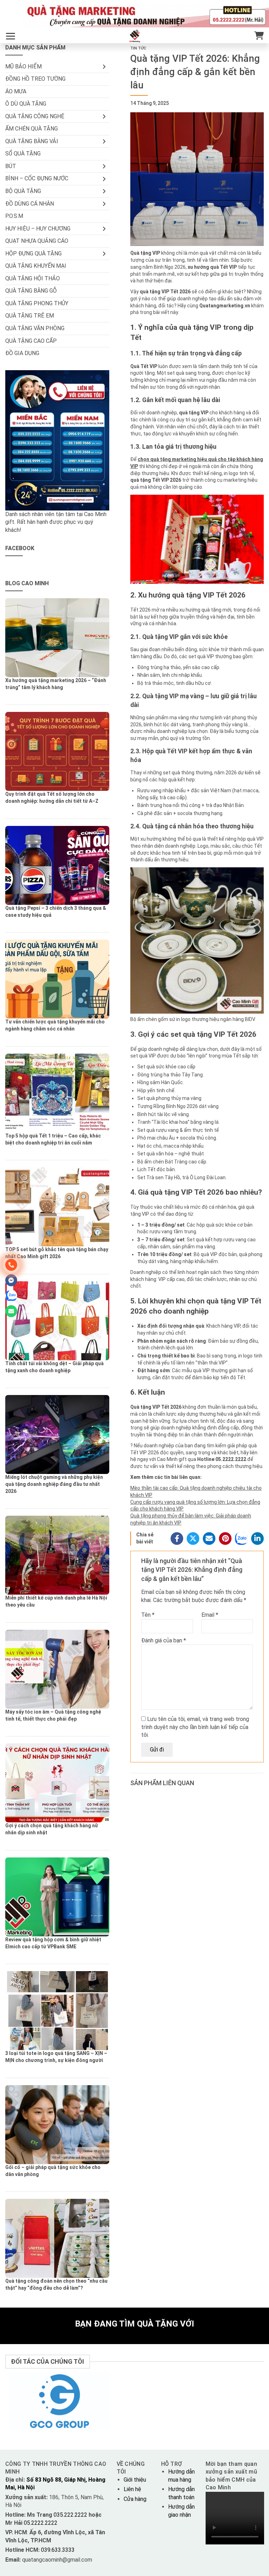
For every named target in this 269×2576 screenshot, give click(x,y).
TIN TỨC (138, 48)
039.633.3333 (58, 2550)
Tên (148, 1615)
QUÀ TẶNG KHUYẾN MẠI (36, 266)
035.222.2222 (71, 2515)
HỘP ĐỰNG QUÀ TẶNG (33, 253)
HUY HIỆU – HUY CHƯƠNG (38, 229)
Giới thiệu (135, 2480)
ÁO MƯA (16, 91)
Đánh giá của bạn (164, 1640)
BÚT (11, 166)
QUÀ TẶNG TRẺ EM (30, 316)
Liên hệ (132, 2489)
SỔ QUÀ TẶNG (23, 154)
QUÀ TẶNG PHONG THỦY (37, 303)
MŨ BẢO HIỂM (23, 66)
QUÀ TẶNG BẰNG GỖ (31, 291)
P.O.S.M (14, 216)
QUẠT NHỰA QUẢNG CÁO (37, 241)
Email (210, 1615)
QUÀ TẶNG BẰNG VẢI (32, 141)
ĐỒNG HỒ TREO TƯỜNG (35, 79)
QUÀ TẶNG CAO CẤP (31, 341)
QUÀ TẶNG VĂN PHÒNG (35, 328)
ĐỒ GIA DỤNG (22, 353)
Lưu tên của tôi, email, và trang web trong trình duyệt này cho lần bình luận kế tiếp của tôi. (195, 1727)
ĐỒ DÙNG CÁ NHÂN (30, 204)
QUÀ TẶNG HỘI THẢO (33, 278)
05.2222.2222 (40, 2523)
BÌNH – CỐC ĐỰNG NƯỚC (37, 178)
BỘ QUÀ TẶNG (23, 191)
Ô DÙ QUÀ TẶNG (26, 104)
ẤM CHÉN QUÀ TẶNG (32, 129)
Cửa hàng (135, 2499)
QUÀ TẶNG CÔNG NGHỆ (35, 116)
